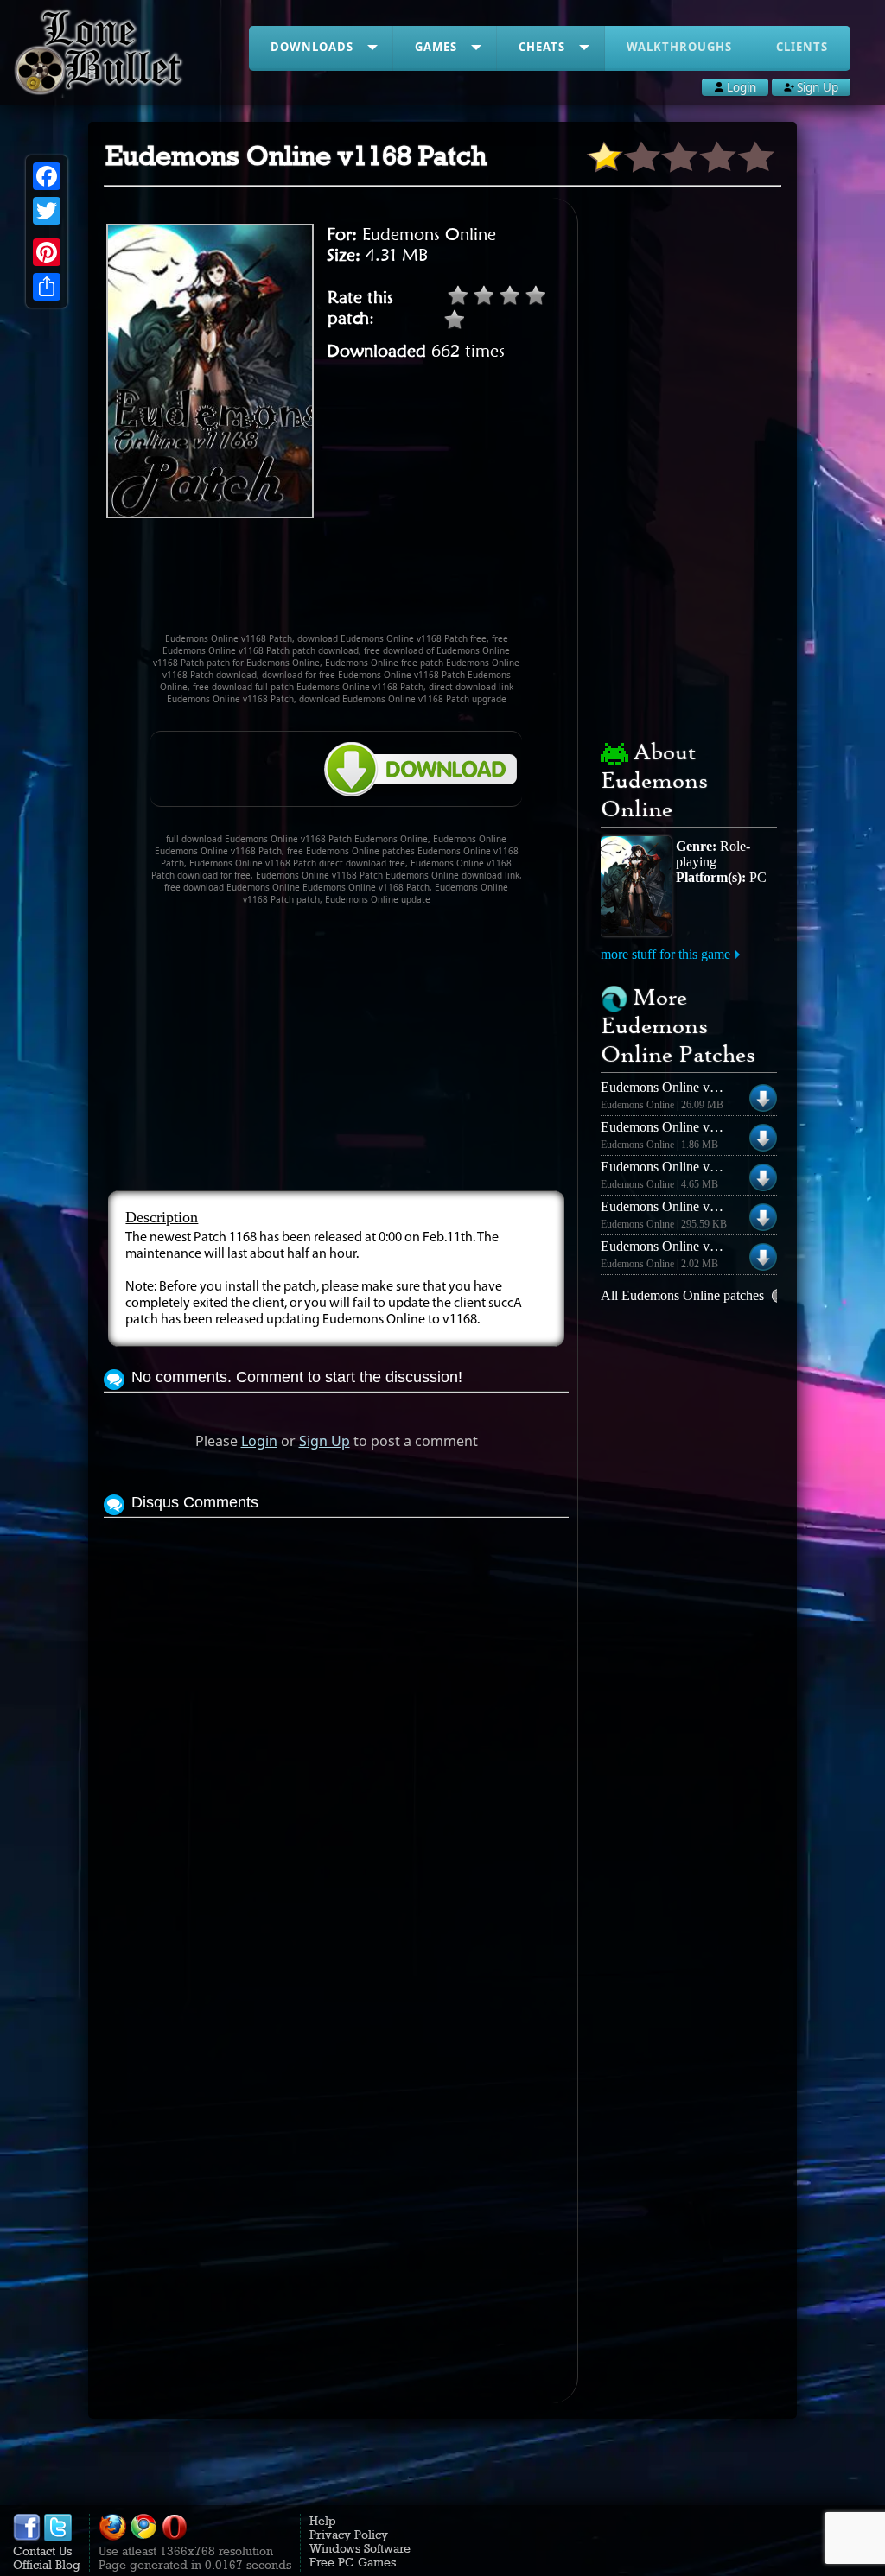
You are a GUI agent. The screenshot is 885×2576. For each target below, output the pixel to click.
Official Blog (47, 2565)
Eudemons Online (429, 234)
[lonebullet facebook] (27, 2537)
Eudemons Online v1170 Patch (685, 1206)
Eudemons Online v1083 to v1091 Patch (712, 1167)
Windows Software (360, 2548)
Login (259, 1441)
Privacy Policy (349, 2535)
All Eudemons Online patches (682, 1295)
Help (323, 2521)
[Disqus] (336, 1738)
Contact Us (42, 2551)
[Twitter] (47, 211)
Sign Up (325, 1441)
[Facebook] (47, 176)
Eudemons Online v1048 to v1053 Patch (712, 1127)
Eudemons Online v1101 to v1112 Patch (710, 1087)
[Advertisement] (418, 583)
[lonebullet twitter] (58, 2537)
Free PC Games (353, 2562)
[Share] (47, 287)
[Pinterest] (47, 252)
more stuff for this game (665, 954)
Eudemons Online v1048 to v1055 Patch (712, 1246)
